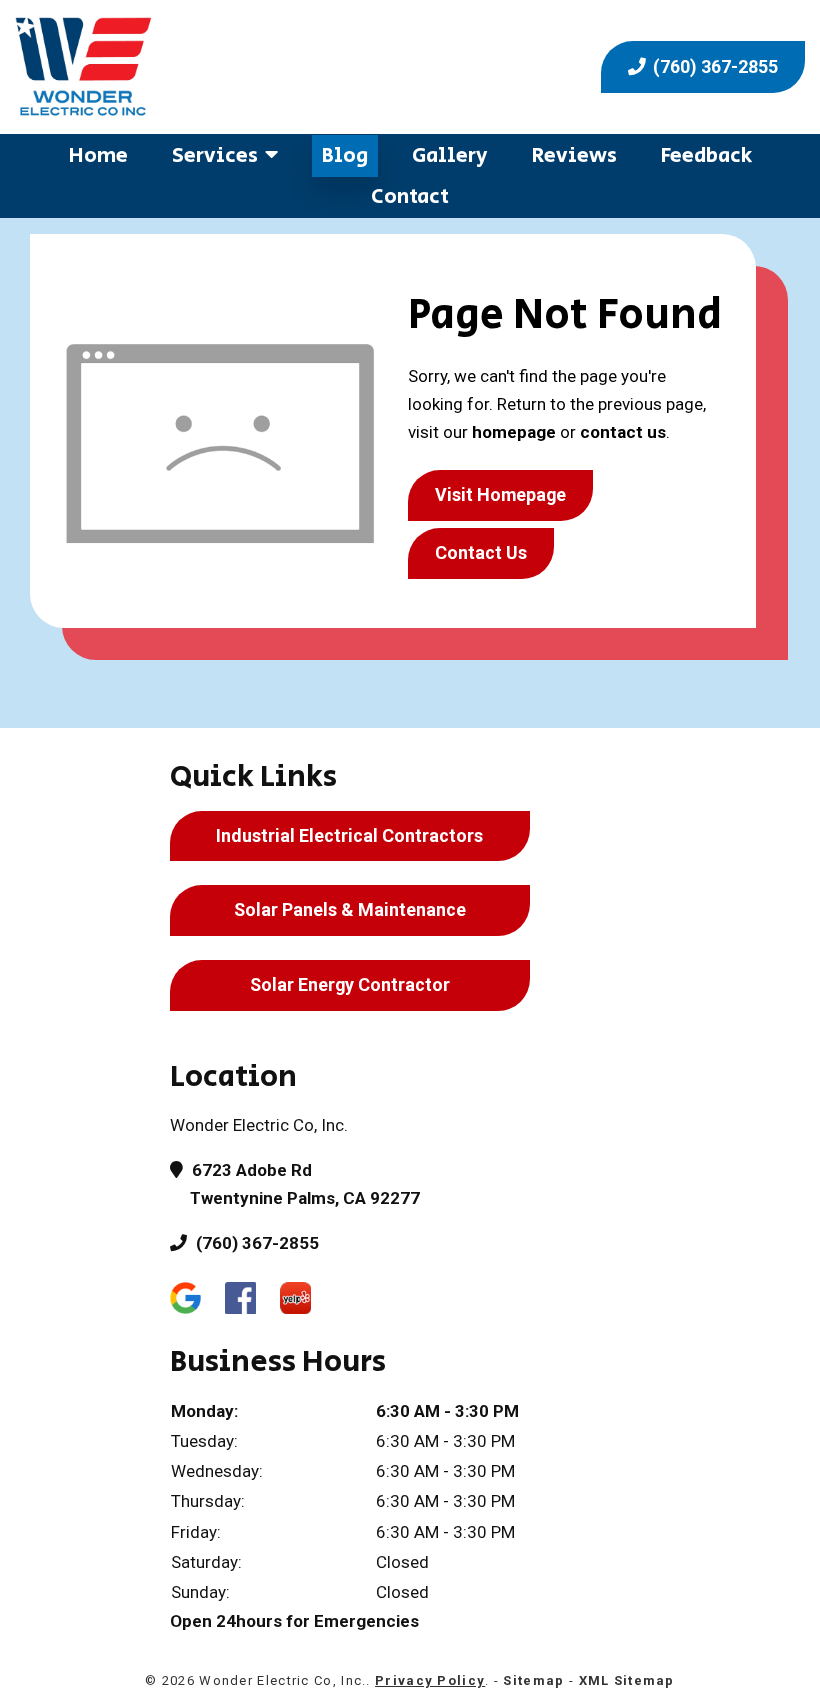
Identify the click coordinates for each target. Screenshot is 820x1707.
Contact (410, 196)
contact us (623, 432)
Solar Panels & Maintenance (350, 909)
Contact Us (481, 552)
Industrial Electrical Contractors (349, 835)
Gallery (450, 155)
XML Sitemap (627, 1680)
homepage (514, 432)
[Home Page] (205, 67)
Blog (345, 155)
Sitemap (533, 1680)
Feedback (706, 155)
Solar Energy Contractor (350, 984)
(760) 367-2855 (713, 66)
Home (98, 155)
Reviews (574, 155)
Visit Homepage (500, 494)
